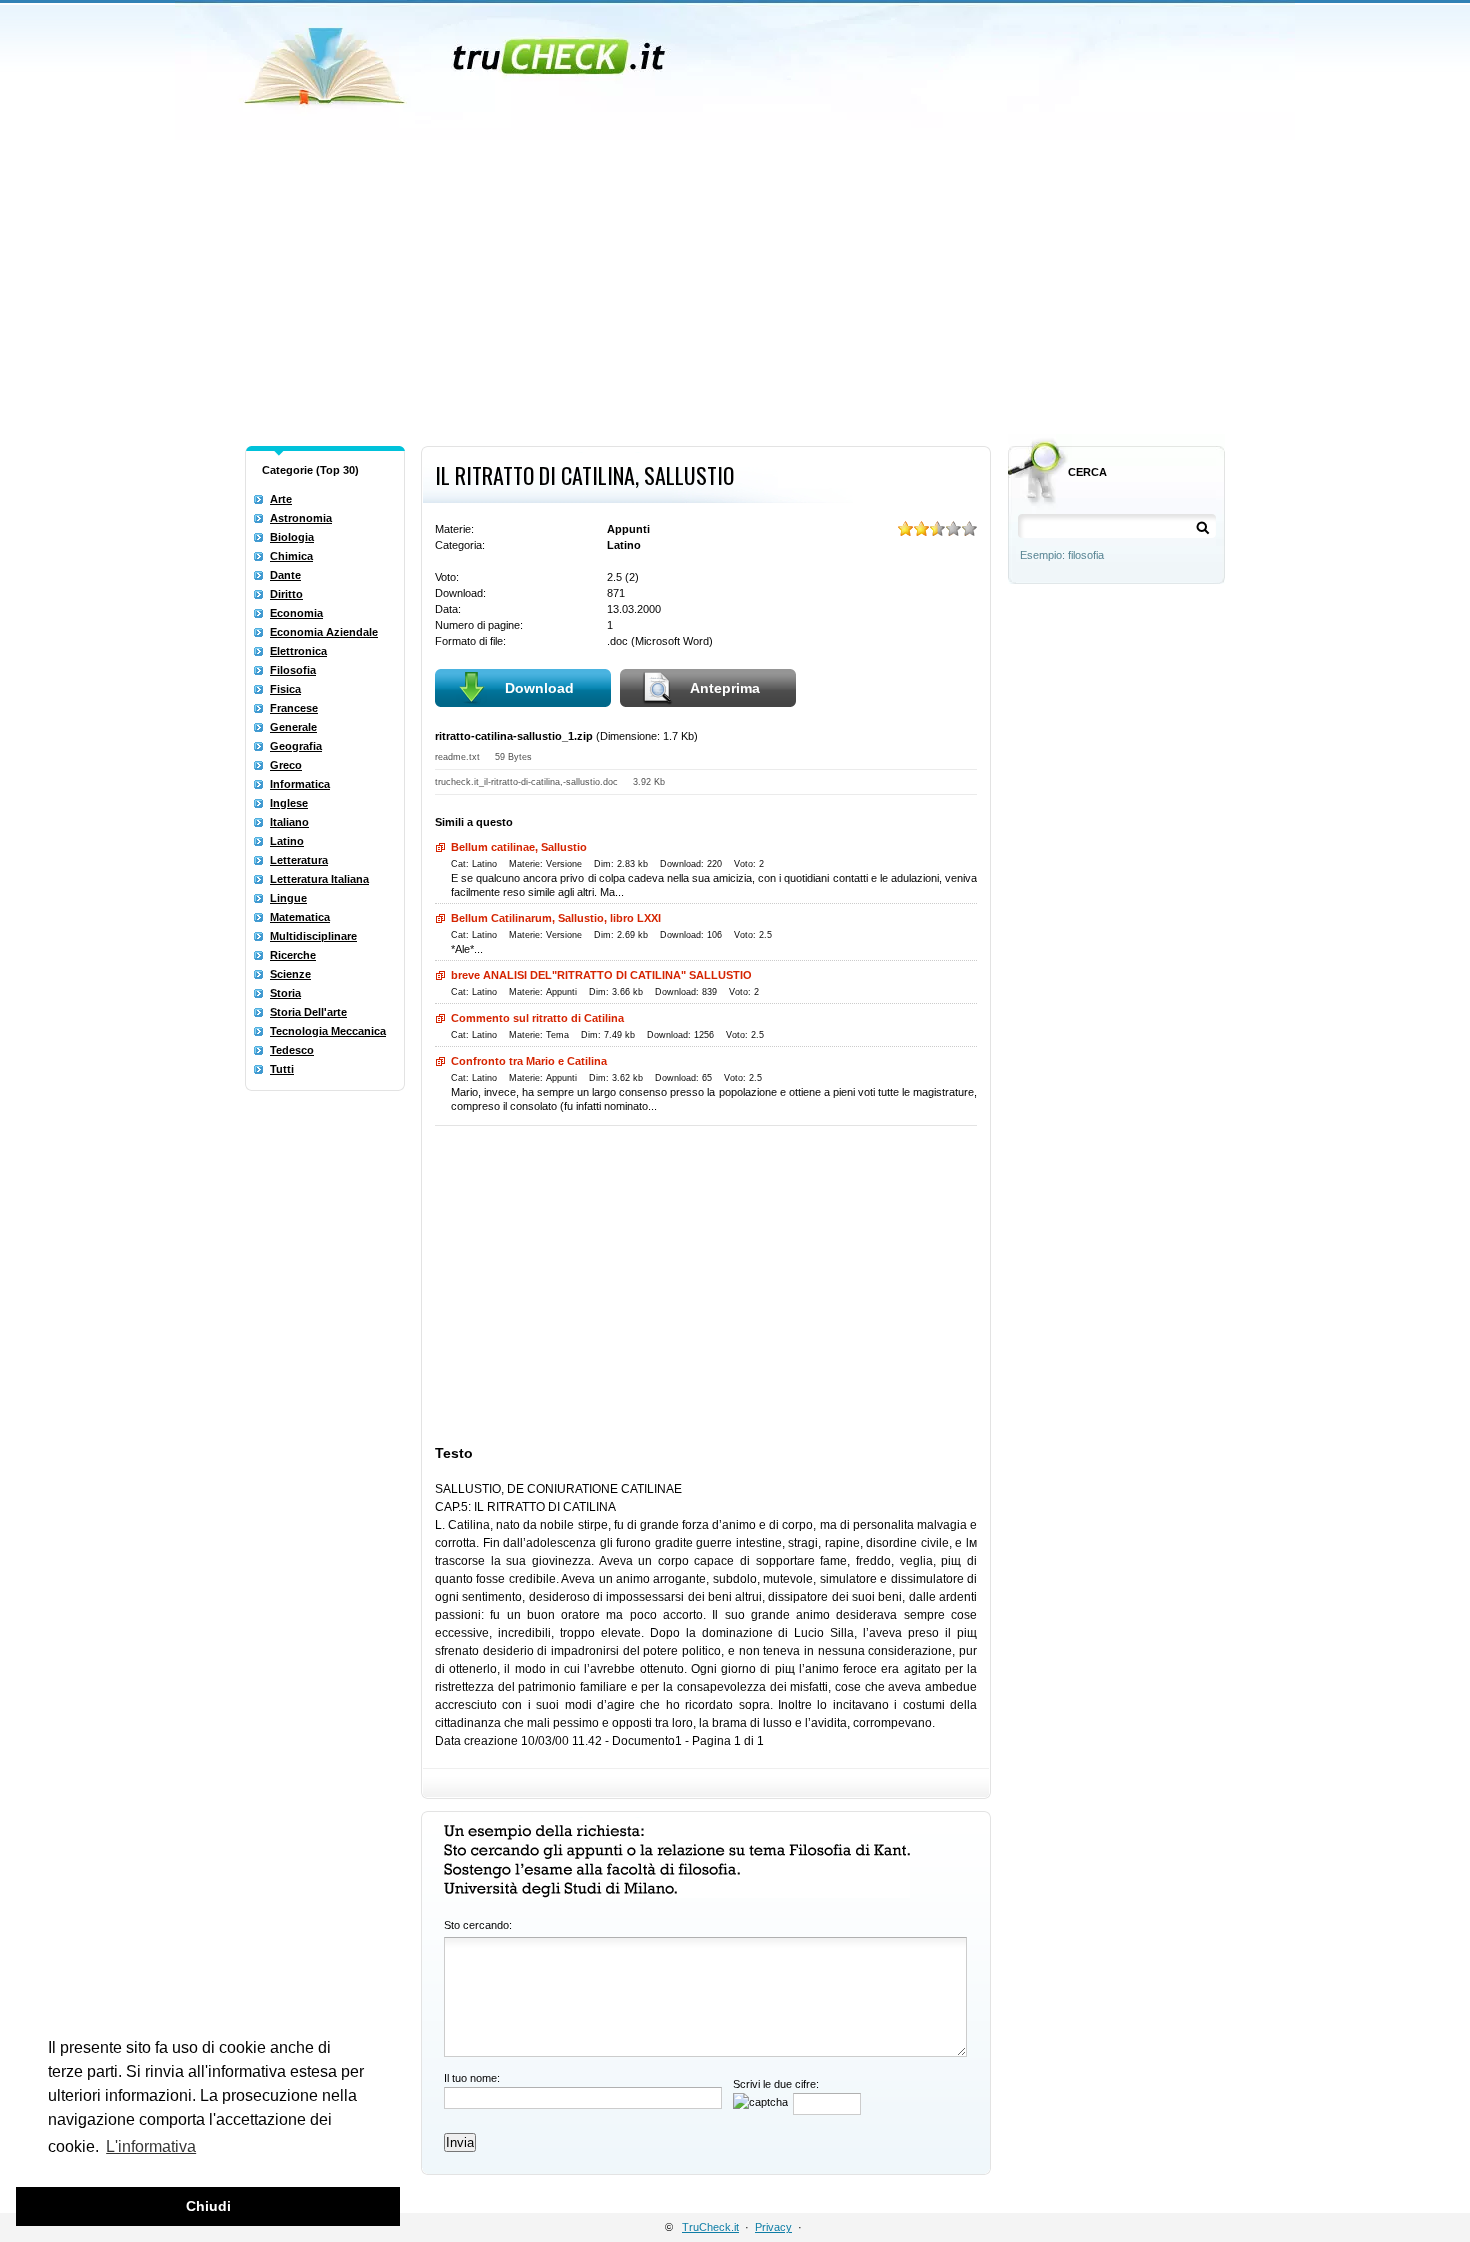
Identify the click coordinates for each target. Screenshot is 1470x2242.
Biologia (292, 537)
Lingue (288, 898)
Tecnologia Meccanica (328, 1031)
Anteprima (725, 688)
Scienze (290, 974)
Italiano (289, 822)
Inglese (289, 803)
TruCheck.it (710, 2227)
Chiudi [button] (208, 2206)
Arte (281, 499)
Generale (293, 727)
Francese (294, 708)
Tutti (282, 1069)
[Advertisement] (735, 288)
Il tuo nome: (472, 2078)
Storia (285, 993)
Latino (287, 841)
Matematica (300, 917)
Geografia (296, 746)
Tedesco (292, 1050)
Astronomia (301, 518)
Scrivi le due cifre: (776, 2084)
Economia (296, 613)
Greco (286, 765)
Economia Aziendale (324, 632)
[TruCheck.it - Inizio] (457, 60)
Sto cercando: (478, 1925)
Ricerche (293, 955)
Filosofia (293, 670)
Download (539, 688)
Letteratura (299, 860)
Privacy (773, 2227)
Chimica (291, 556)
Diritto (286, 594)
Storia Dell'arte (308, 1012)
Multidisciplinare (313, 936)
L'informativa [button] (151, 2146)
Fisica (285, 689)
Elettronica (298, 651)
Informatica (300, 784)
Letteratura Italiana (319, 879)
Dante (285, 575)
